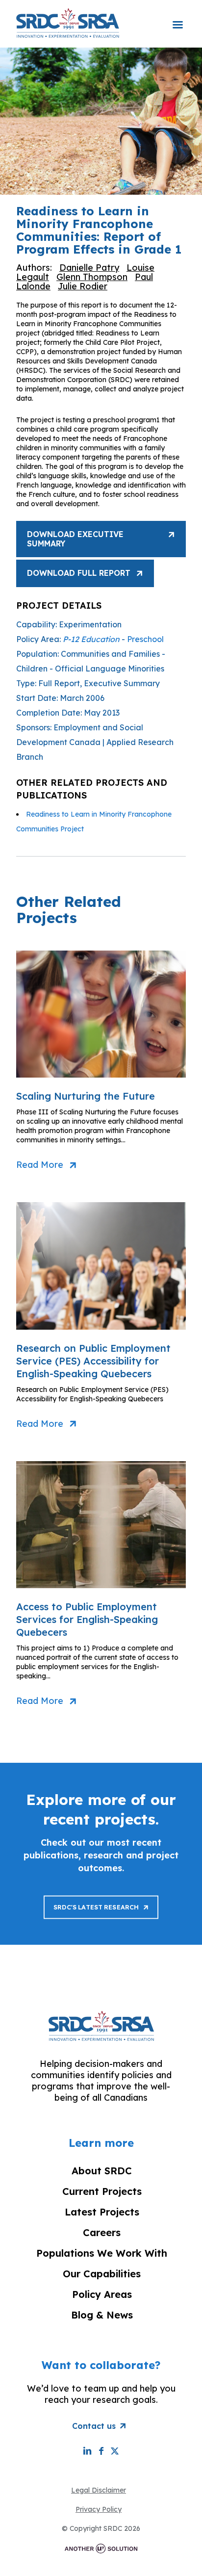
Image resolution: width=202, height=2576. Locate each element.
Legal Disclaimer (99, 2490)
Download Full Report (79, 573)
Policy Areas (102, 2294)
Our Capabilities (102, 2274)
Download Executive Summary (75, 539)
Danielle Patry (89, 268)
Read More (40, 1165)
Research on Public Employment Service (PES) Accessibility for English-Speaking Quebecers (93, 1361)
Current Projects (102, 2191)
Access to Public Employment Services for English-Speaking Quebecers (87, 1619)
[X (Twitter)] (115, 2451)
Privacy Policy (99, 2509)
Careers (102, 2232)
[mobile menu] (177, 18)
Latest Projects (102, 2212)
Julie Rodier (83, 286)
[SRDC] (68, 23)
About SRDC (102, 2171)
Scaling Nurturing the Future (86, 1096)
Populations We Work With (102, 2253)
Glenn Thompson (92, 277)
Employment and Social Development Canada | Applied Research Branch (95, 742)
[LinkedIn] (87, 2451)
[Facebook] (101, 2451)
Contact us (94, 2426)
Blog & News (102, 2315)
